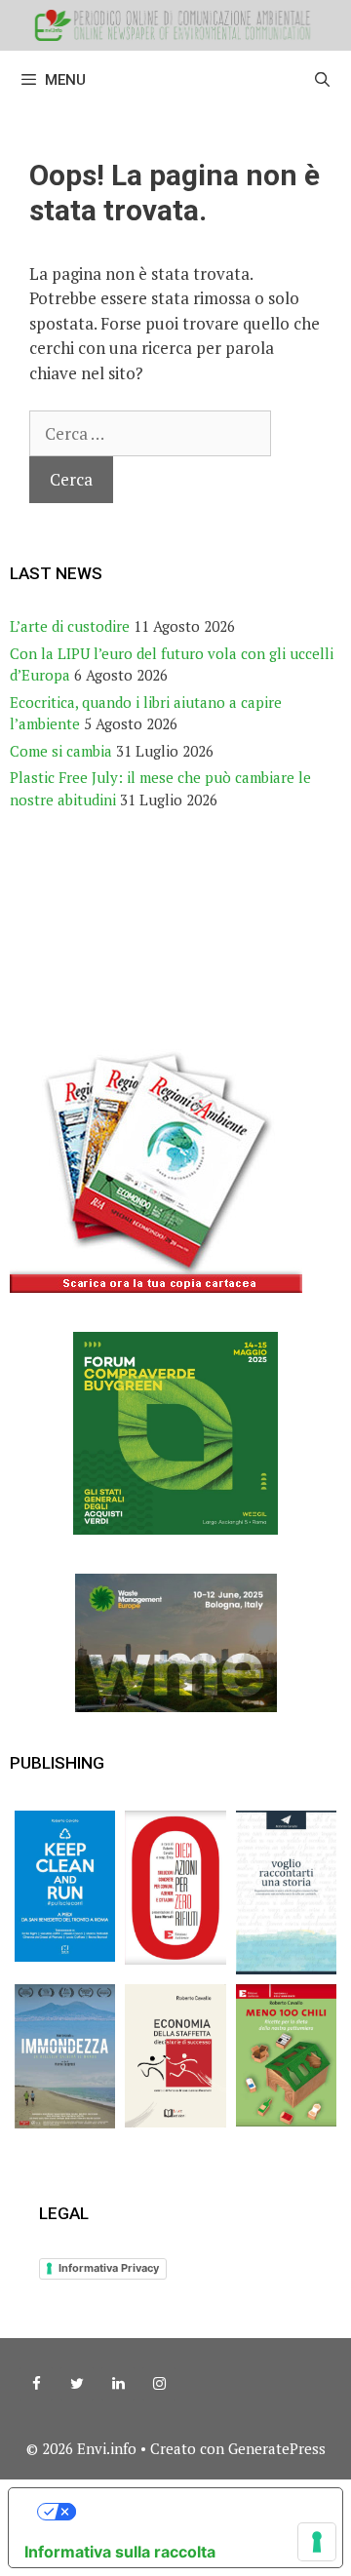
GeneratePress (277, 2448)
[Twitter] (77, 2384)
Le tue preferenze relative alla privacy (195, 2512)
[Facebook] (36, 2384)
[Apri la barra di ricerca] (322, 80)
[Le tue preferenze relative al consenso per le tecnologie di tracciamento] (317, 2542)
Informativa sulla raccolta (120, 2552)
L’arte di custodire (70, 626)
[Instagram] (159, 2384)
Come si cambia (61, 751)
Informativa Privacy (109, 2268)
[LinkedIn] (118, 2384)
